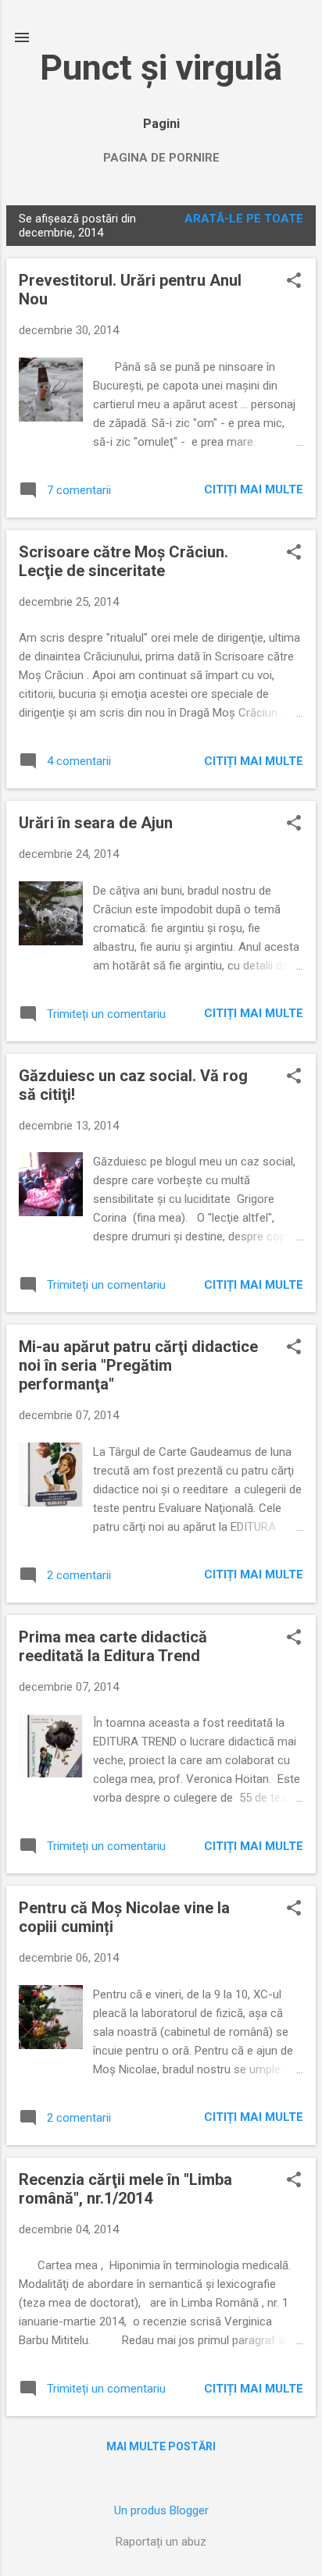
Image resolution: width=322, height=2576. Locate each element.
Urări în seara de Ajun (96, 823)
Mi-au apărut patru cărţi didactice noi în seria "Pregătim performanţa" (138, 1365)
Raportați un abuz (161, 2542)
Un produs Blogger (161, 2510)
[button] (294, 282)
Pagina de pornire (161, 158)
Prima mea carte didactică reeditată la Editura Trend (113, 1646)
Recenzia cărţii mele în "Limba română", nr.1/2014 (125, 2189)
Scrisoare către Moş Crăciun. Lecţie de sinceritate (123, 561)
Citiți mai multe (254, 489)
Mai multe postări (161, 2446)
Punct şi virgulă (161, 68)
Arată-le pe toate (244, 219)
